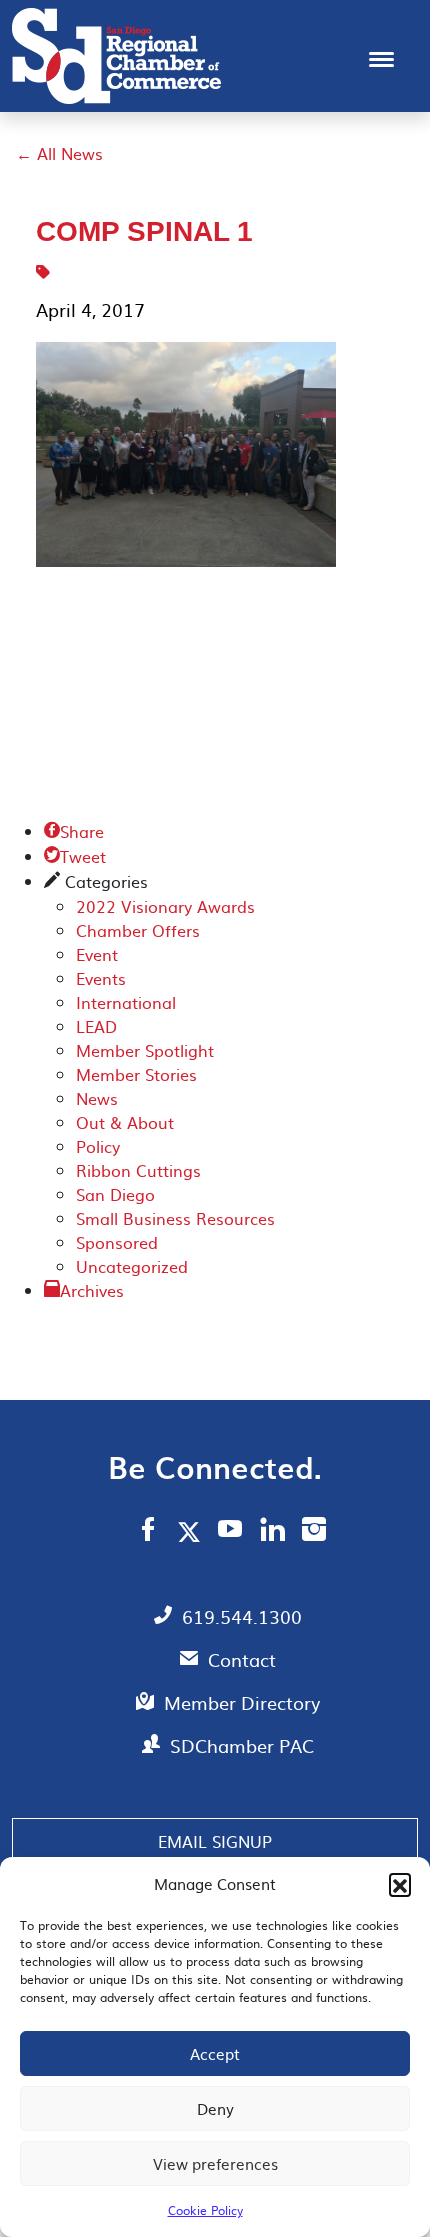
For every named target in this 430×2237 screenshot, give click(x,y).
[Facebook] (148, 1532)
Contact (242, 1659)
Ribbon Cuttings (138, 1170)
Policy (98, 1146)
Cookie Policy (205, 2210)
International (126, 1002)
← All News (59, 153)
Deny (215, 2108)
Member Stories (136, 1074)
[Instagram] (314, 1532)
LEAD (96, 1026)
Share (74, 831)
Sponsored (117, 1242)
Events (101, 978)
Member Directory (242, 1702)
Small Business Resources (175, 1218)
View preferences (215, 2163)
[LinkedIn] (272, 1532)
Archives (92, 1290)
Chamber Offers (138, 930)
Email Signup (215, 1841)
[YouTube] (230, 1532)
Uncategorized (132, 1266)
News (97, 1098)
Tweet (75, 856)
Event (97, 954)
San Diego (115, 1194)
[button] (400, 1884)
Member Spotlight (145, 1050)
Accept (215, 2053)
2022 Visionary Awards (165, 906)
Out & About (125, 1122)
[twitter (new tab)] (192, 1531)
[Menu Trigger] (381, 57)
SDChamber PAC (242, 1745)
